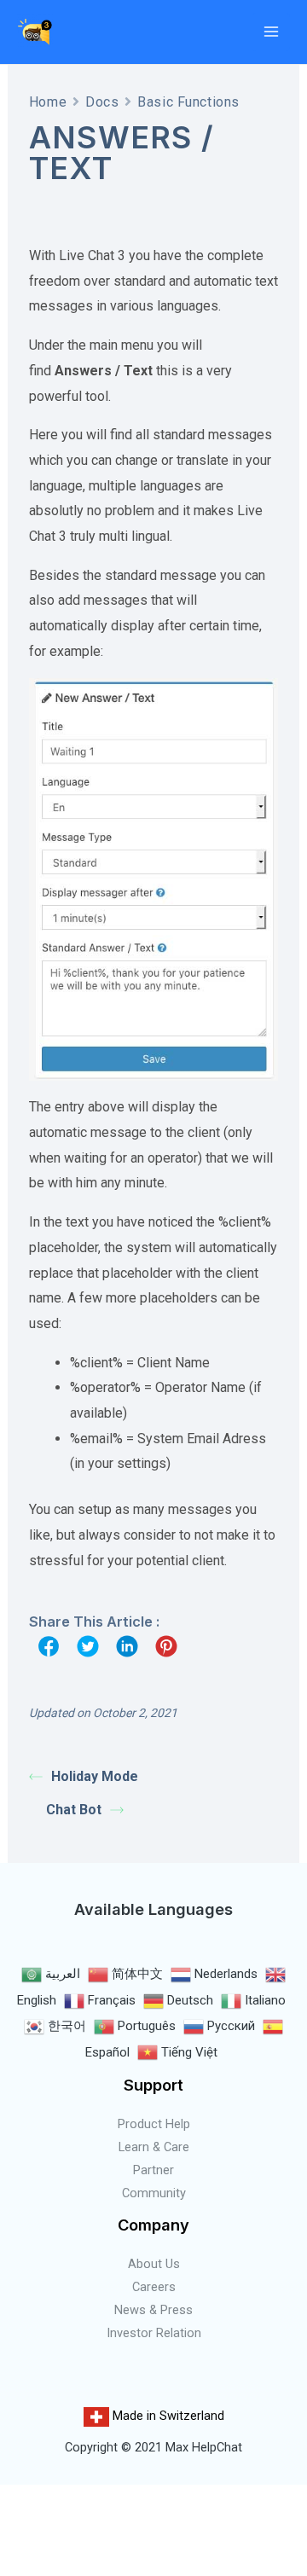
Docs (102, 102)
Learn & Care (154, 2147)
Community (154, 2193)
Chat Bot (74, 1810)
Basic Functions (188, 102)
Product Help (154, 2124)
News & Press (153, 2310)
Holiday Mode (95, 1776)
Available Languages (153, 1909)
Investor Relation (154, 2333)
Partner (153, 2170)
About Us (154, 2264)
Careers (154, 2287)
